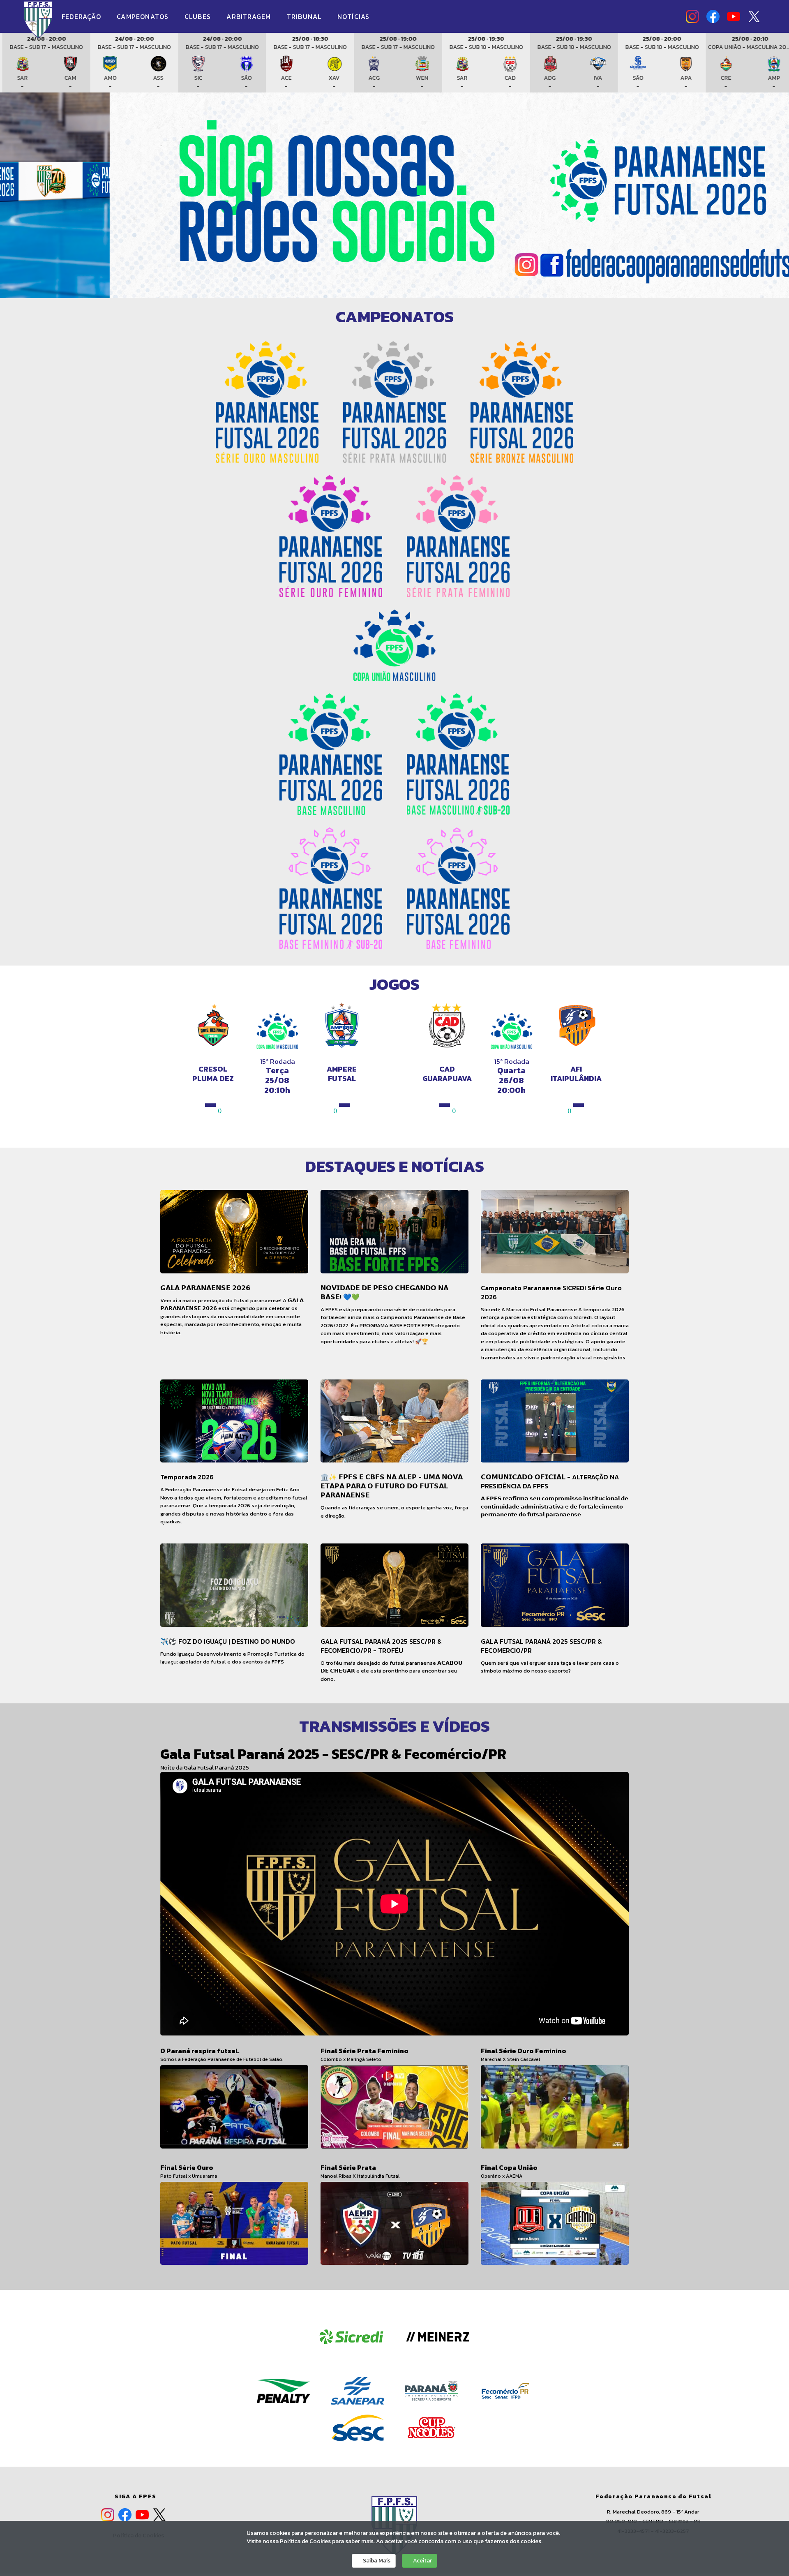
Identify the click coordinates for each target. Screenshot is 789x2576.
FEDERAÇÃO (82, 16)
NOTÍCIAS (354, 16)
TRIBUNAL (305, 16)
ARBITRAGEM (250, 16)
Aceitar (422, 2561)
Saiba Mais (376, 2561)
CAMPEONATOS (144, 16)
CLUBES (199, 16)
